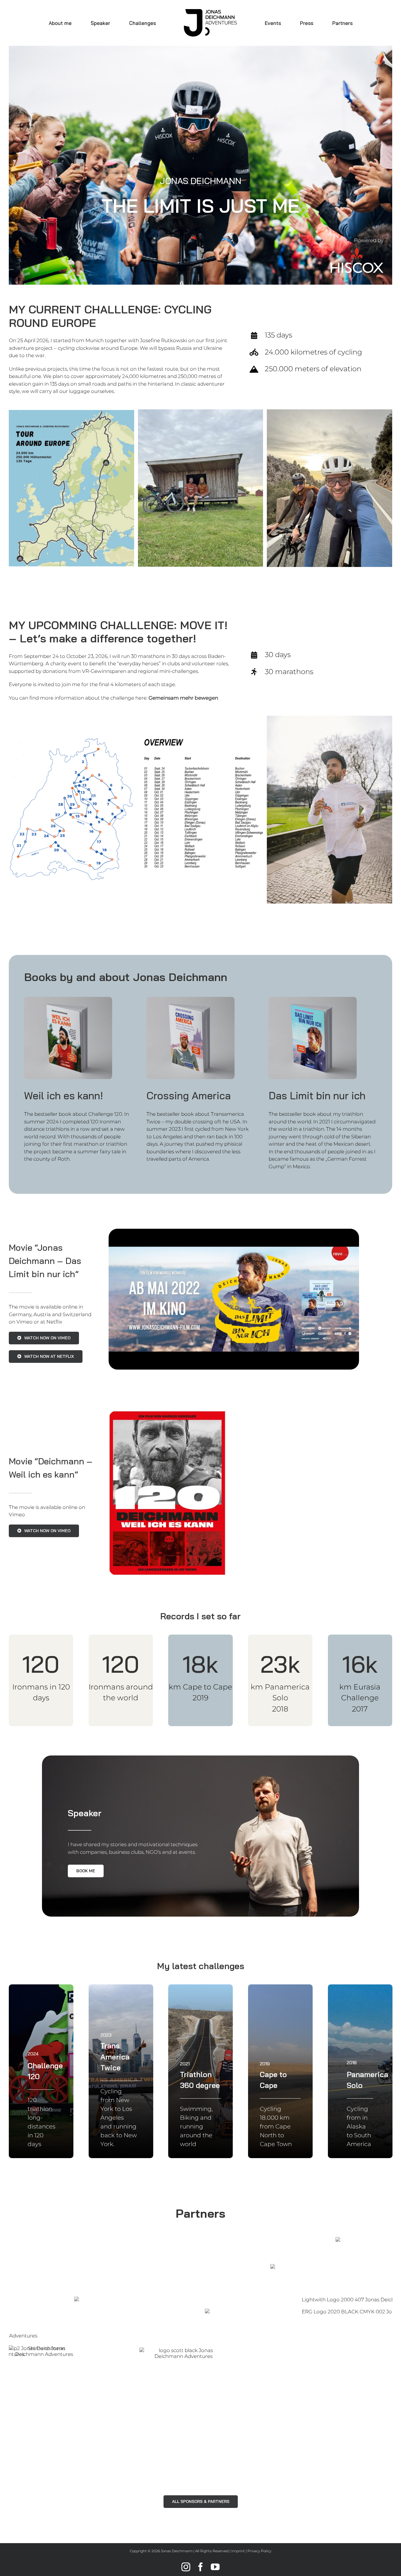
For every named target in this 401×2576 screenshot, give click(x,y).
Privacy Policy (259, 2551)
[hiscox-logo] (357, 250)
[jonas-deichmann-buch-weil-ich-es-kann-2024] (68, 999)
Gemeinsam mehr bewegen (183, 698)
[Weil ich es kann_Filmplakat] (167, 1413)
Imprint (238, 2551)
